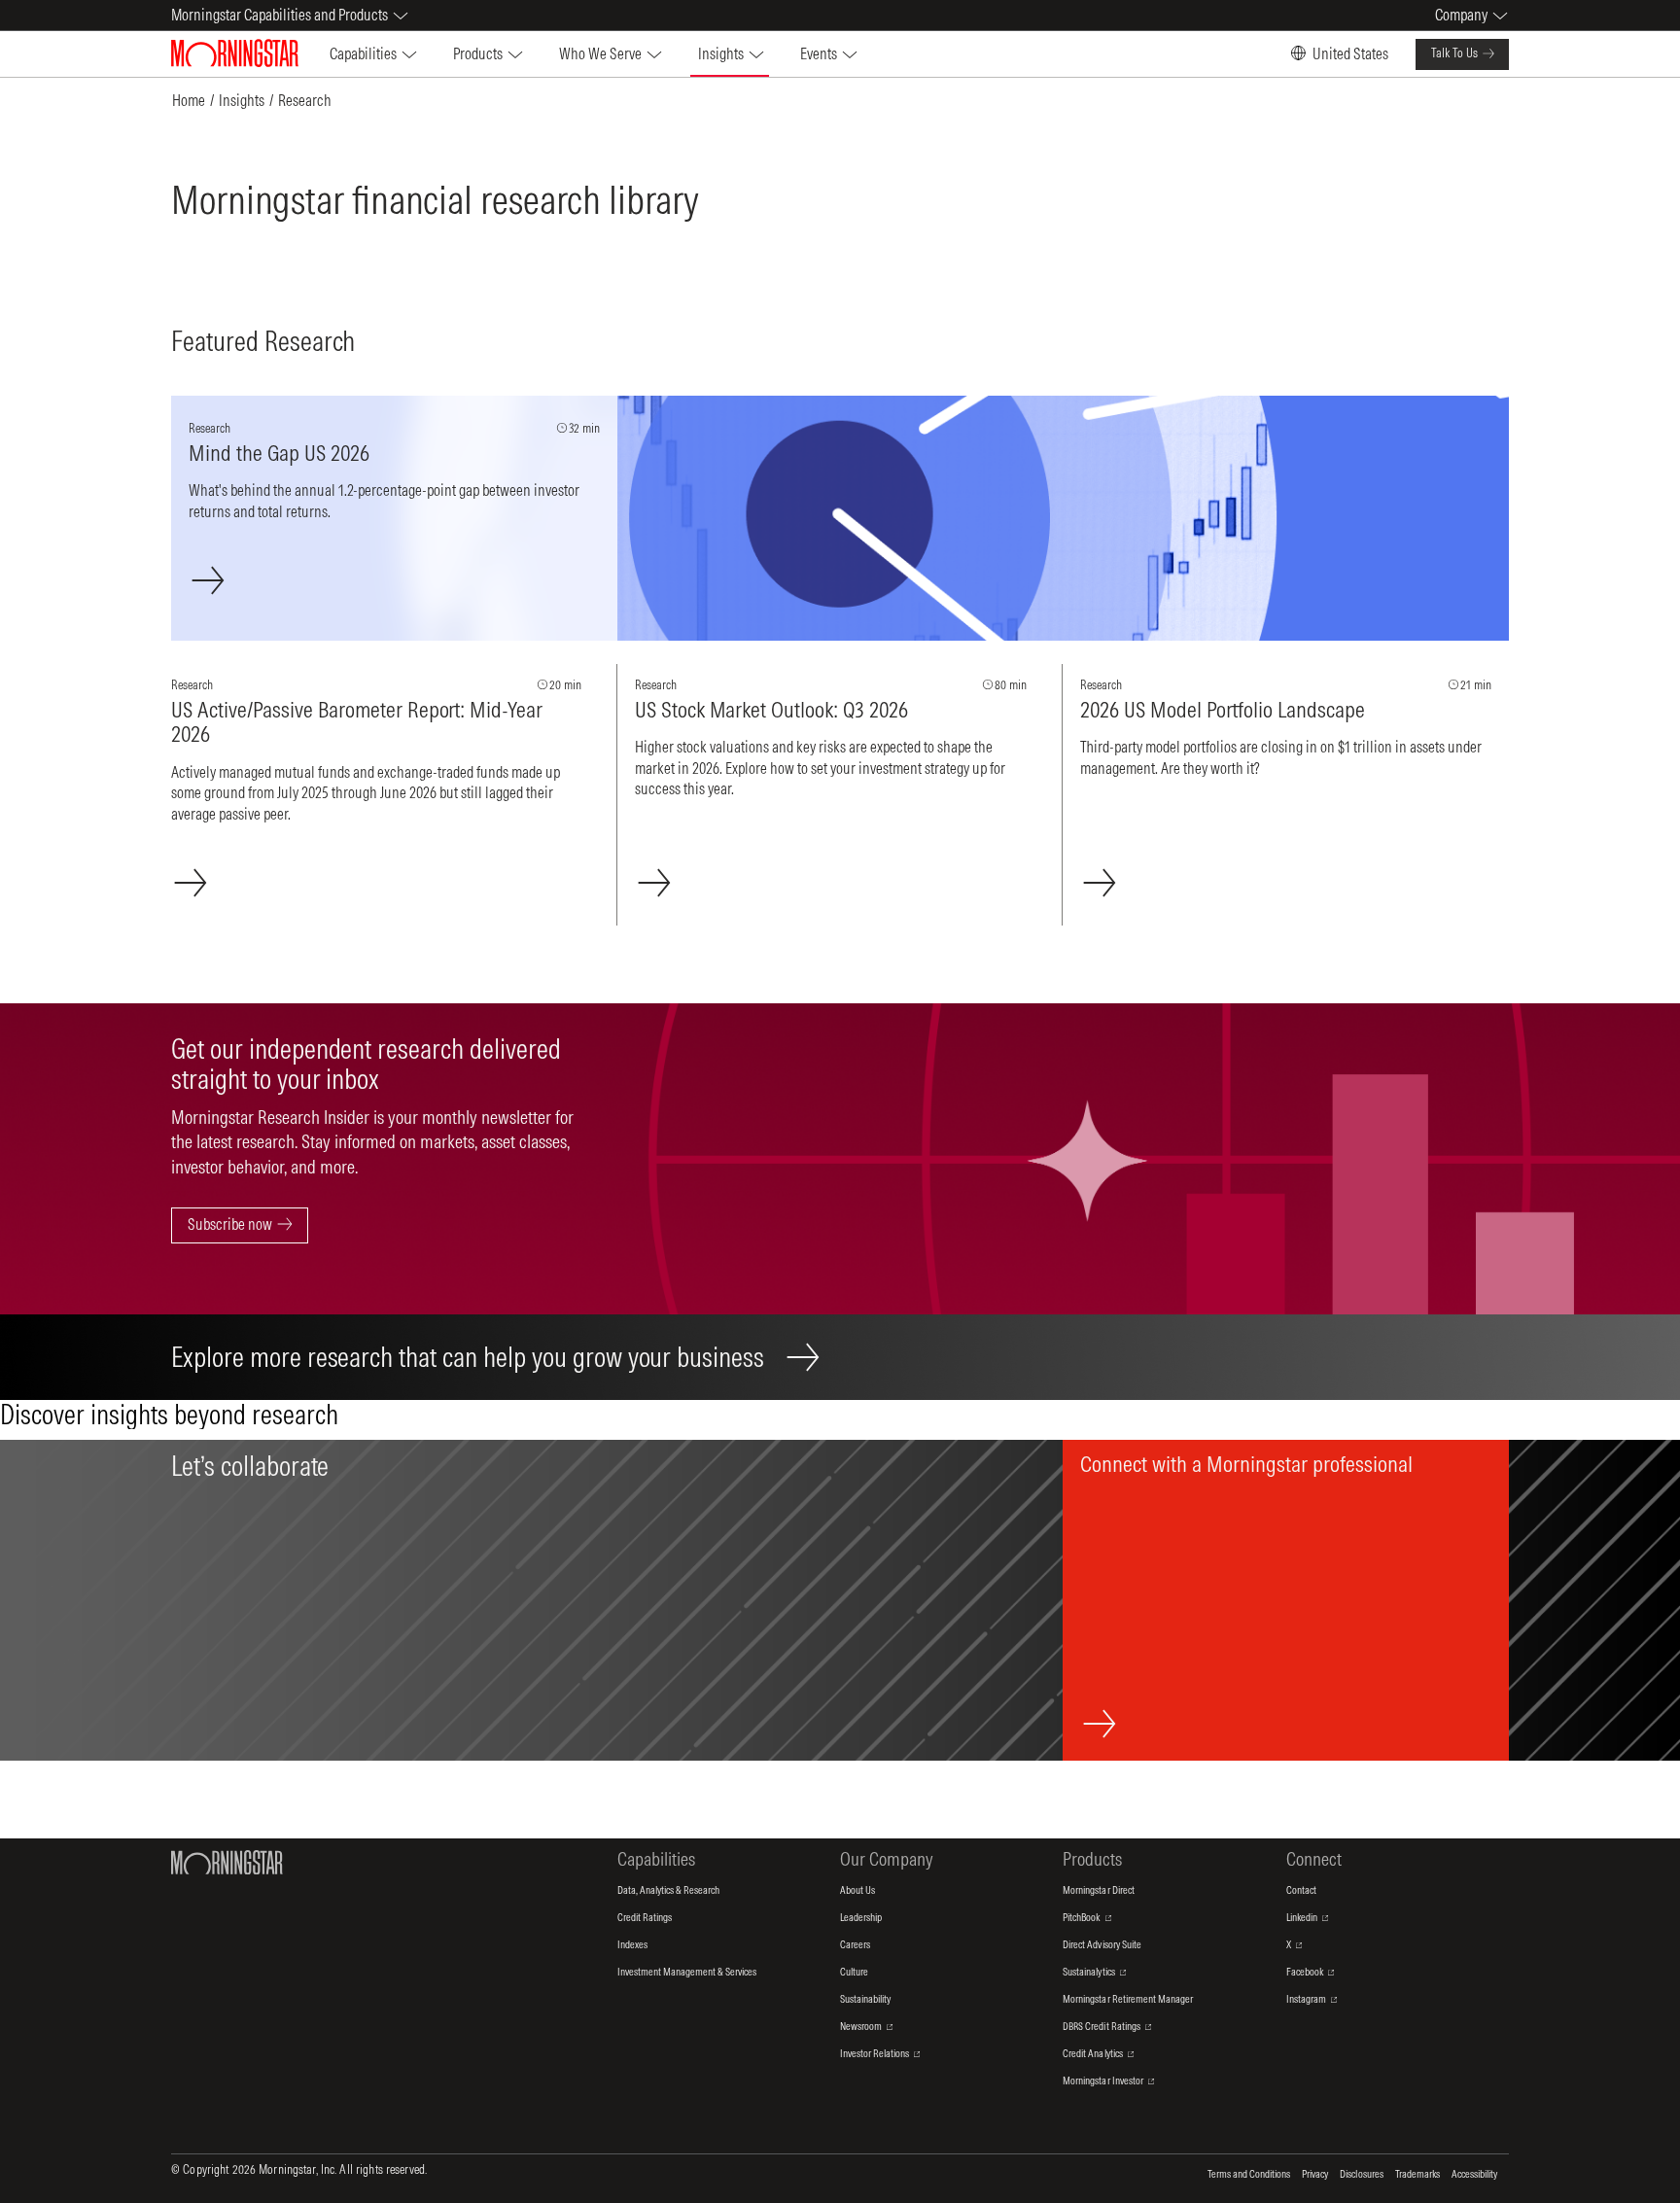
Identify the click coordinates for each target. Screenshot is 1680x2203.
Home (189, 100)
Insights (242, 100)
